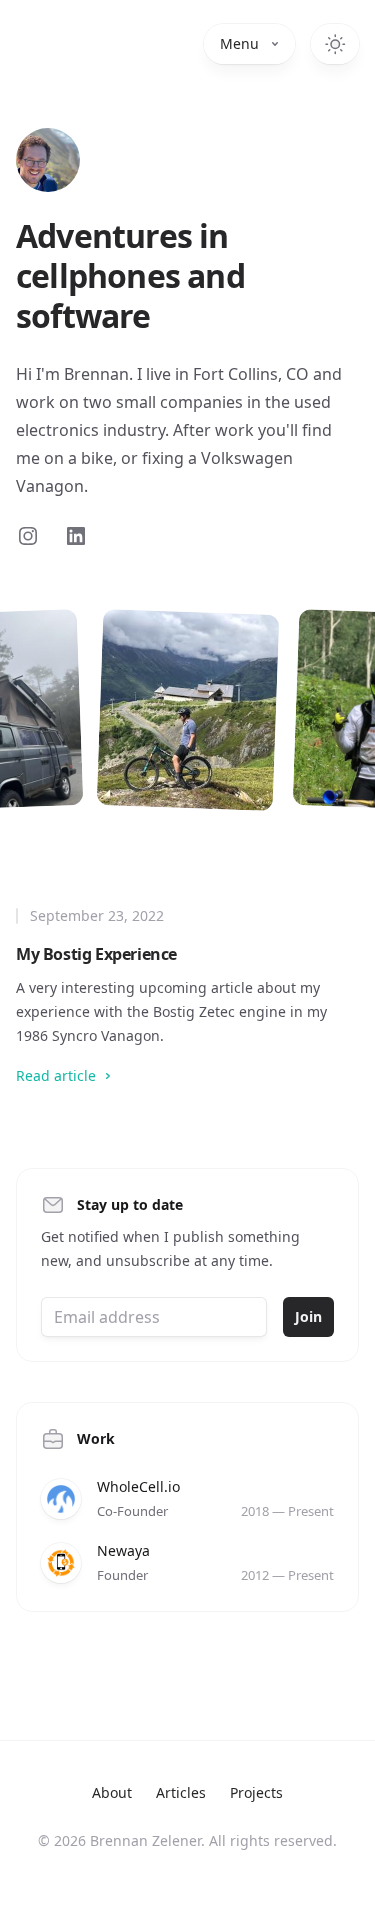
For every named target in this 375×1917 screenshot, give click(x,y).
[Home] (48, 160)
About (112, 1792)
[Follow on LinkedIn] (76, 536)
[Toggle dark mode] (335, 44)
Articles (181, 1792)
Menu (239, 43)
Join (308, 1316)
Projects (256, 1792)
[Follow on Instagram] (28, 536)
